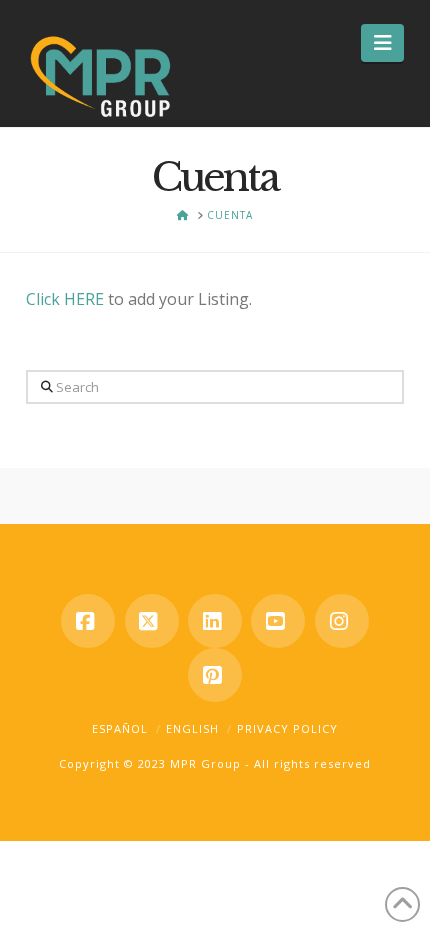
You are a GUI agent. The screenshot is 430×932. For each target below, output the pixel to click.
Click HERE (65, 299)
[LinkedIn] (215, 621)
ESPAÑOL (120, 728)
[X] (152, 621)
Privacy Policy (287, 728)
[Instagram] (342, 621)
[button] (382, 43)
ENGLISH (192, 728)
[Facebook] (88, 621)
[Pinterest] (215, 675)
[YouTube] (278, 621)
